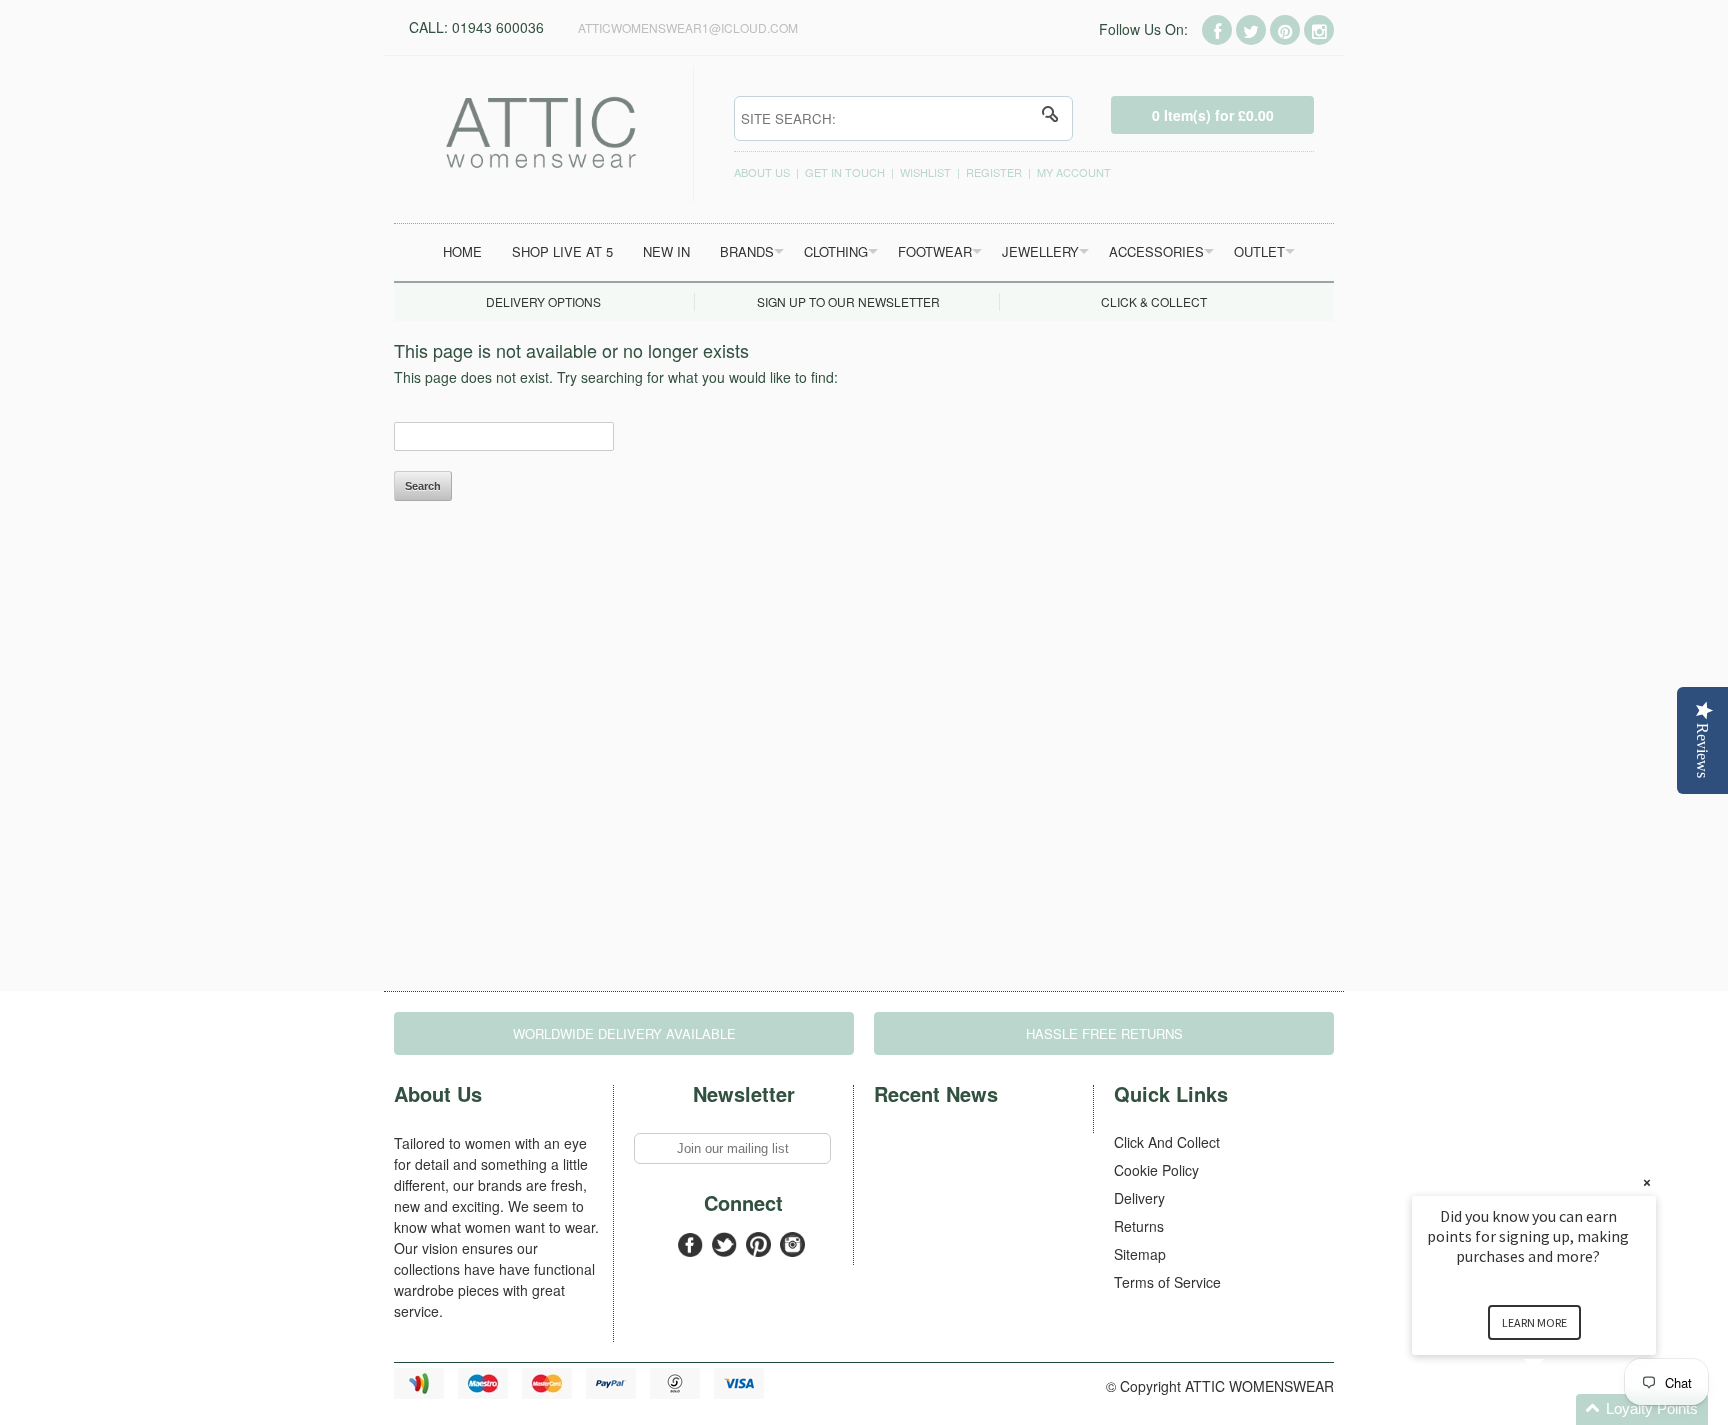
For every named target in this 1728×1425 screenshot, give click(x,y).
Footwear (935, 251)
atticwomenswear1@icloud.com (688, 27)
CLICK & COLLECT (1154, 301)
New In (666, 251)
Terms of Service (1167, 1282)
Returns (1139, 1226)
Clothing (836, 251)
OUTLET (1259, 251)
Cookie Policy (1156, 1170)
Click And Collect (1167, 1142)
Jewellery (1040, 251)
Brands (747, 251)
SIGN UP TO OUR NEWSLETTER (848, 301)
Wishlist (925, 172)
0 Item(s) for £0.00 (1213, 115)
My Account (1074, 172)
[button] (1558, 1409)
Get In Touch (845, 172)
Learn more (1534, 1322)
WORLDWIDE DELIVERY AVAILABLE (624, 1033)
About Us (762, 172)
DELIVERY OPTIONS (543, 301)
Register (994, 172)
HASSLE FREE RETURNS (1104, 1033)
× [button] (1647, 1182)
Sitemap (1140, 1254)
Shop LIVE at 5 (562, 251)
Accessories (1156, 251)
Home (462, 251)
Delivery (1139, 1198)
